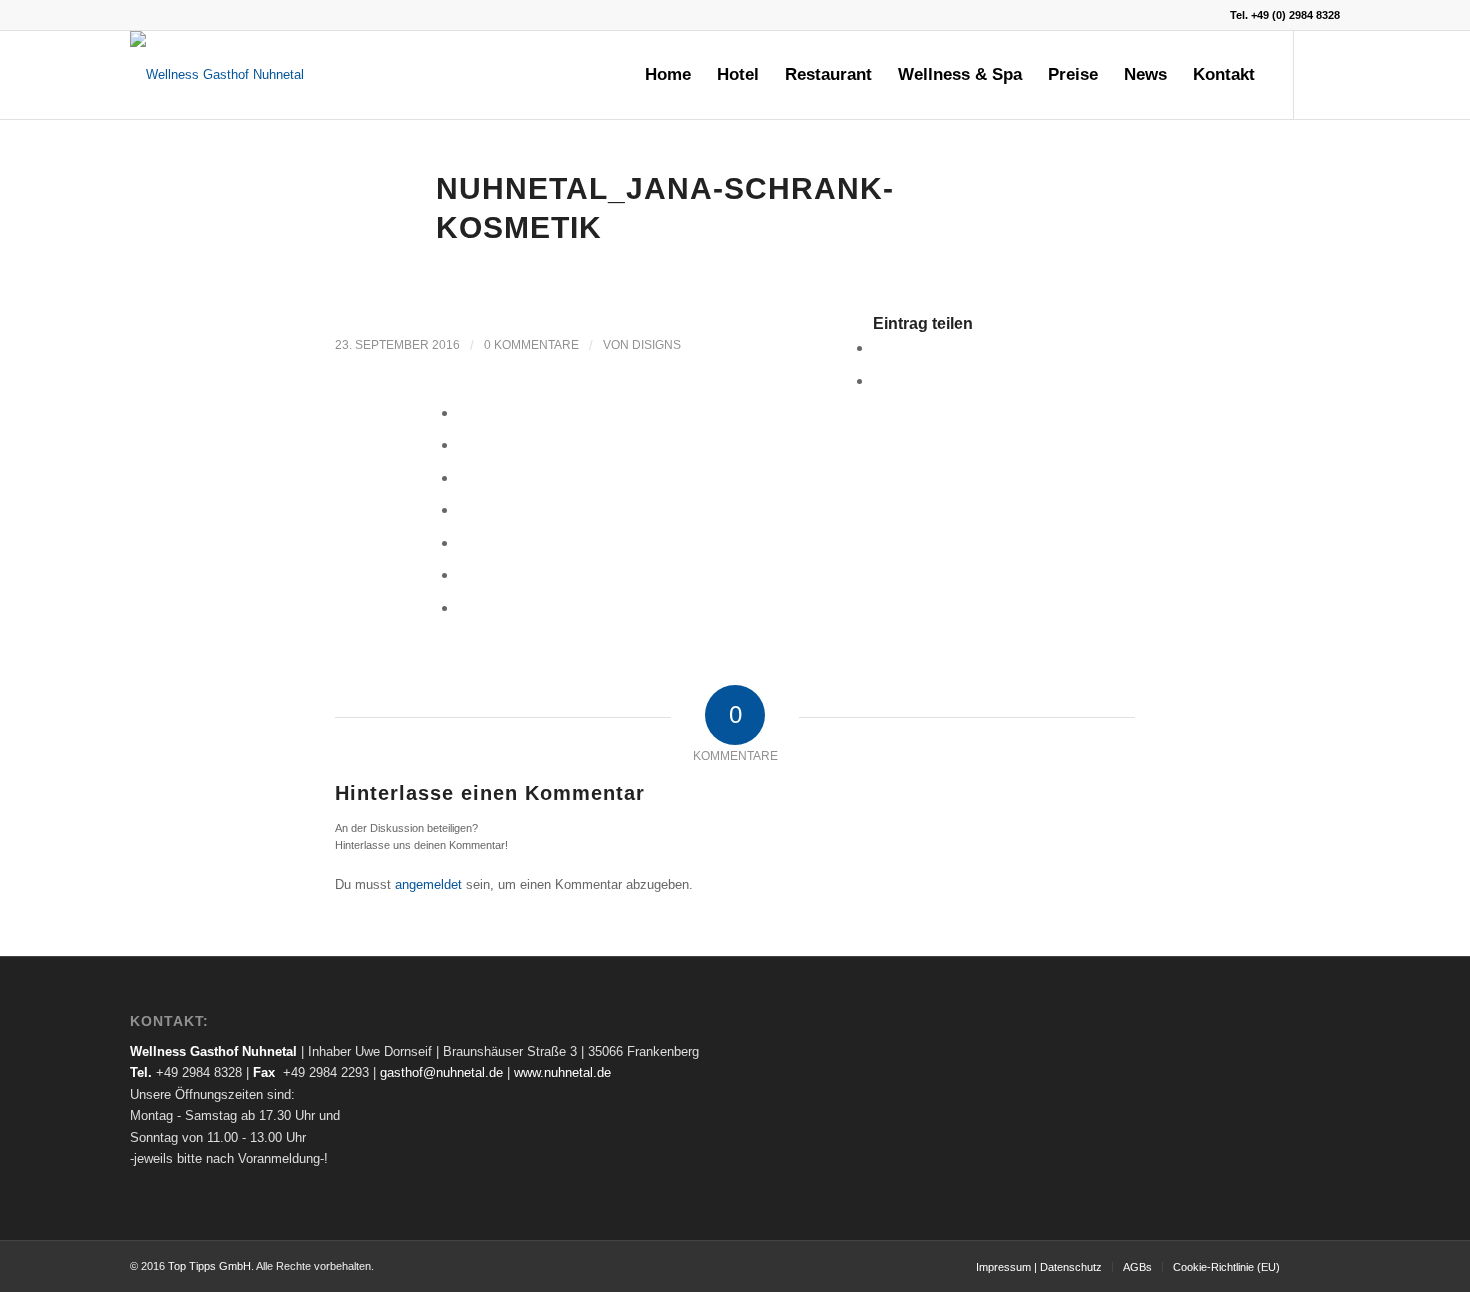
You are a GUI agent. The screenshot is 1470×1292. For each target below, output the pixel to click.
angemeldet (428, 884)
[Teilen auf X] (879, 380)
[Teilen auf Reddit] (464, 574)
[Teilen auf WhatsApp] (464, 412)
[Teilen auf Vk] (464, 542)
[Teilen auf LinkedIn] (464, 477)
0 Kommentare (531, 345)
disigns (656, 345)
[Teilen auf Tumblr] (464, 509)
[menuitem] (668, 75)
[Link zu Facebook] (1325, 74)
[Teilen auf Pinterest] (464, 444)
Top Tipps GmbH (209, 1266)
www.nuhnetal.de (562, 1072)
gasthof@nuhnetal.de (441, 1072)
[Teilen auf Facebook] (879, 347)
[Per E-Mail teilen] (464, 607)
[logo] (217, 75)
